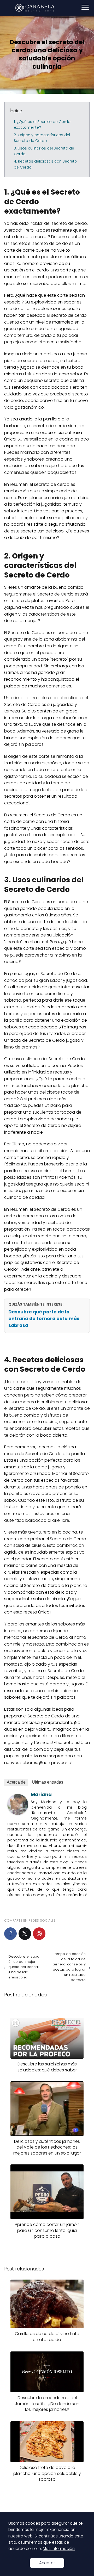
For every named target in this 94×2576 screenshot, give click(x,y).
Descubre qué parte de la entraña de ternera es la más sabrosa (44, 1319)
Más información (59, 2549)
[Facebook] (10, 1934)
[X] (25, 1934)
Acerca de (16, 1782)
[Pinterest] (39, 1934)
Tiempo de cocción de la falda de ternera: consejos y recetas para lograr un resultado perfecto (69, 1967)
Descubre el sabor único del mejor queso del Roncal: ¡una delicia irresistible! (25, 1967)
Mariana (41, 1794)
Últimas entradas (48, 1782)
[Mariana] (18, 1813)
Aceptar (47, 2563)
